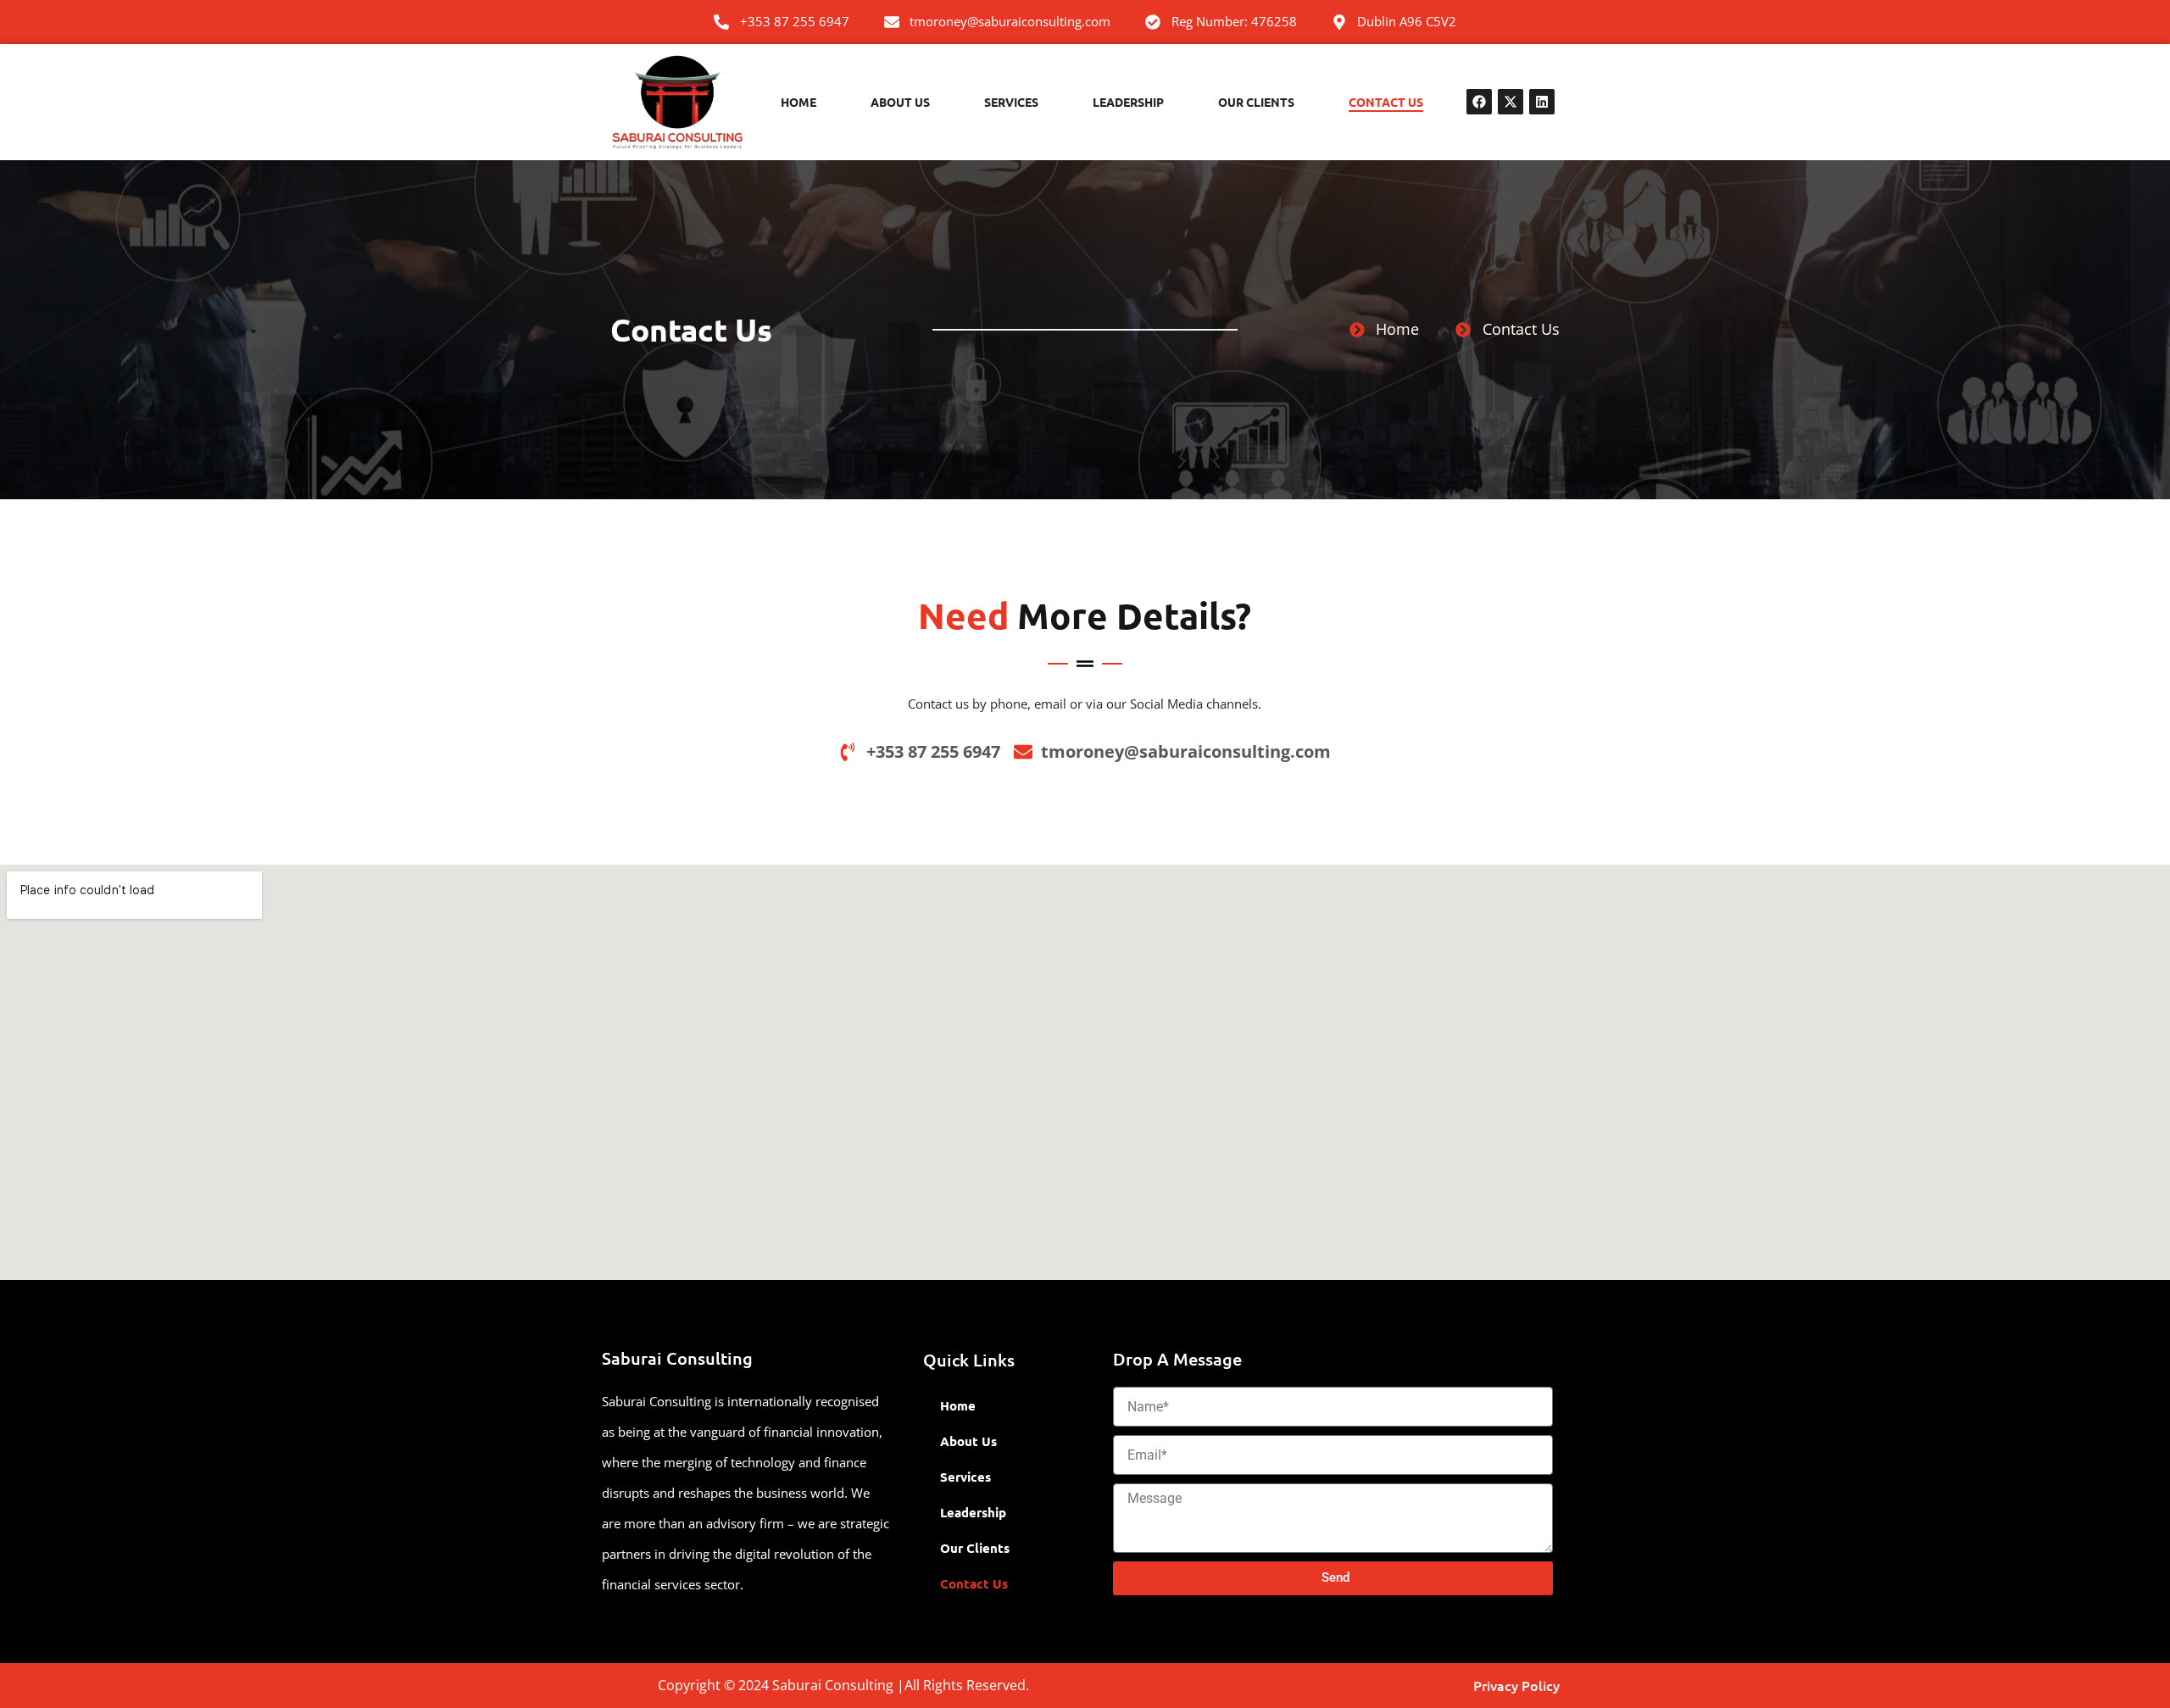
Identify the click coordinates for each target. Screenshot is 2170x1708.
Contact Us (1386, 102)
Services (1011, 102)
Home (798, 102)
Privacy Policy (1516, 1685)
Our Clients (1256, 102)
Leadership (1128, 102)
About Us (900, 102)
